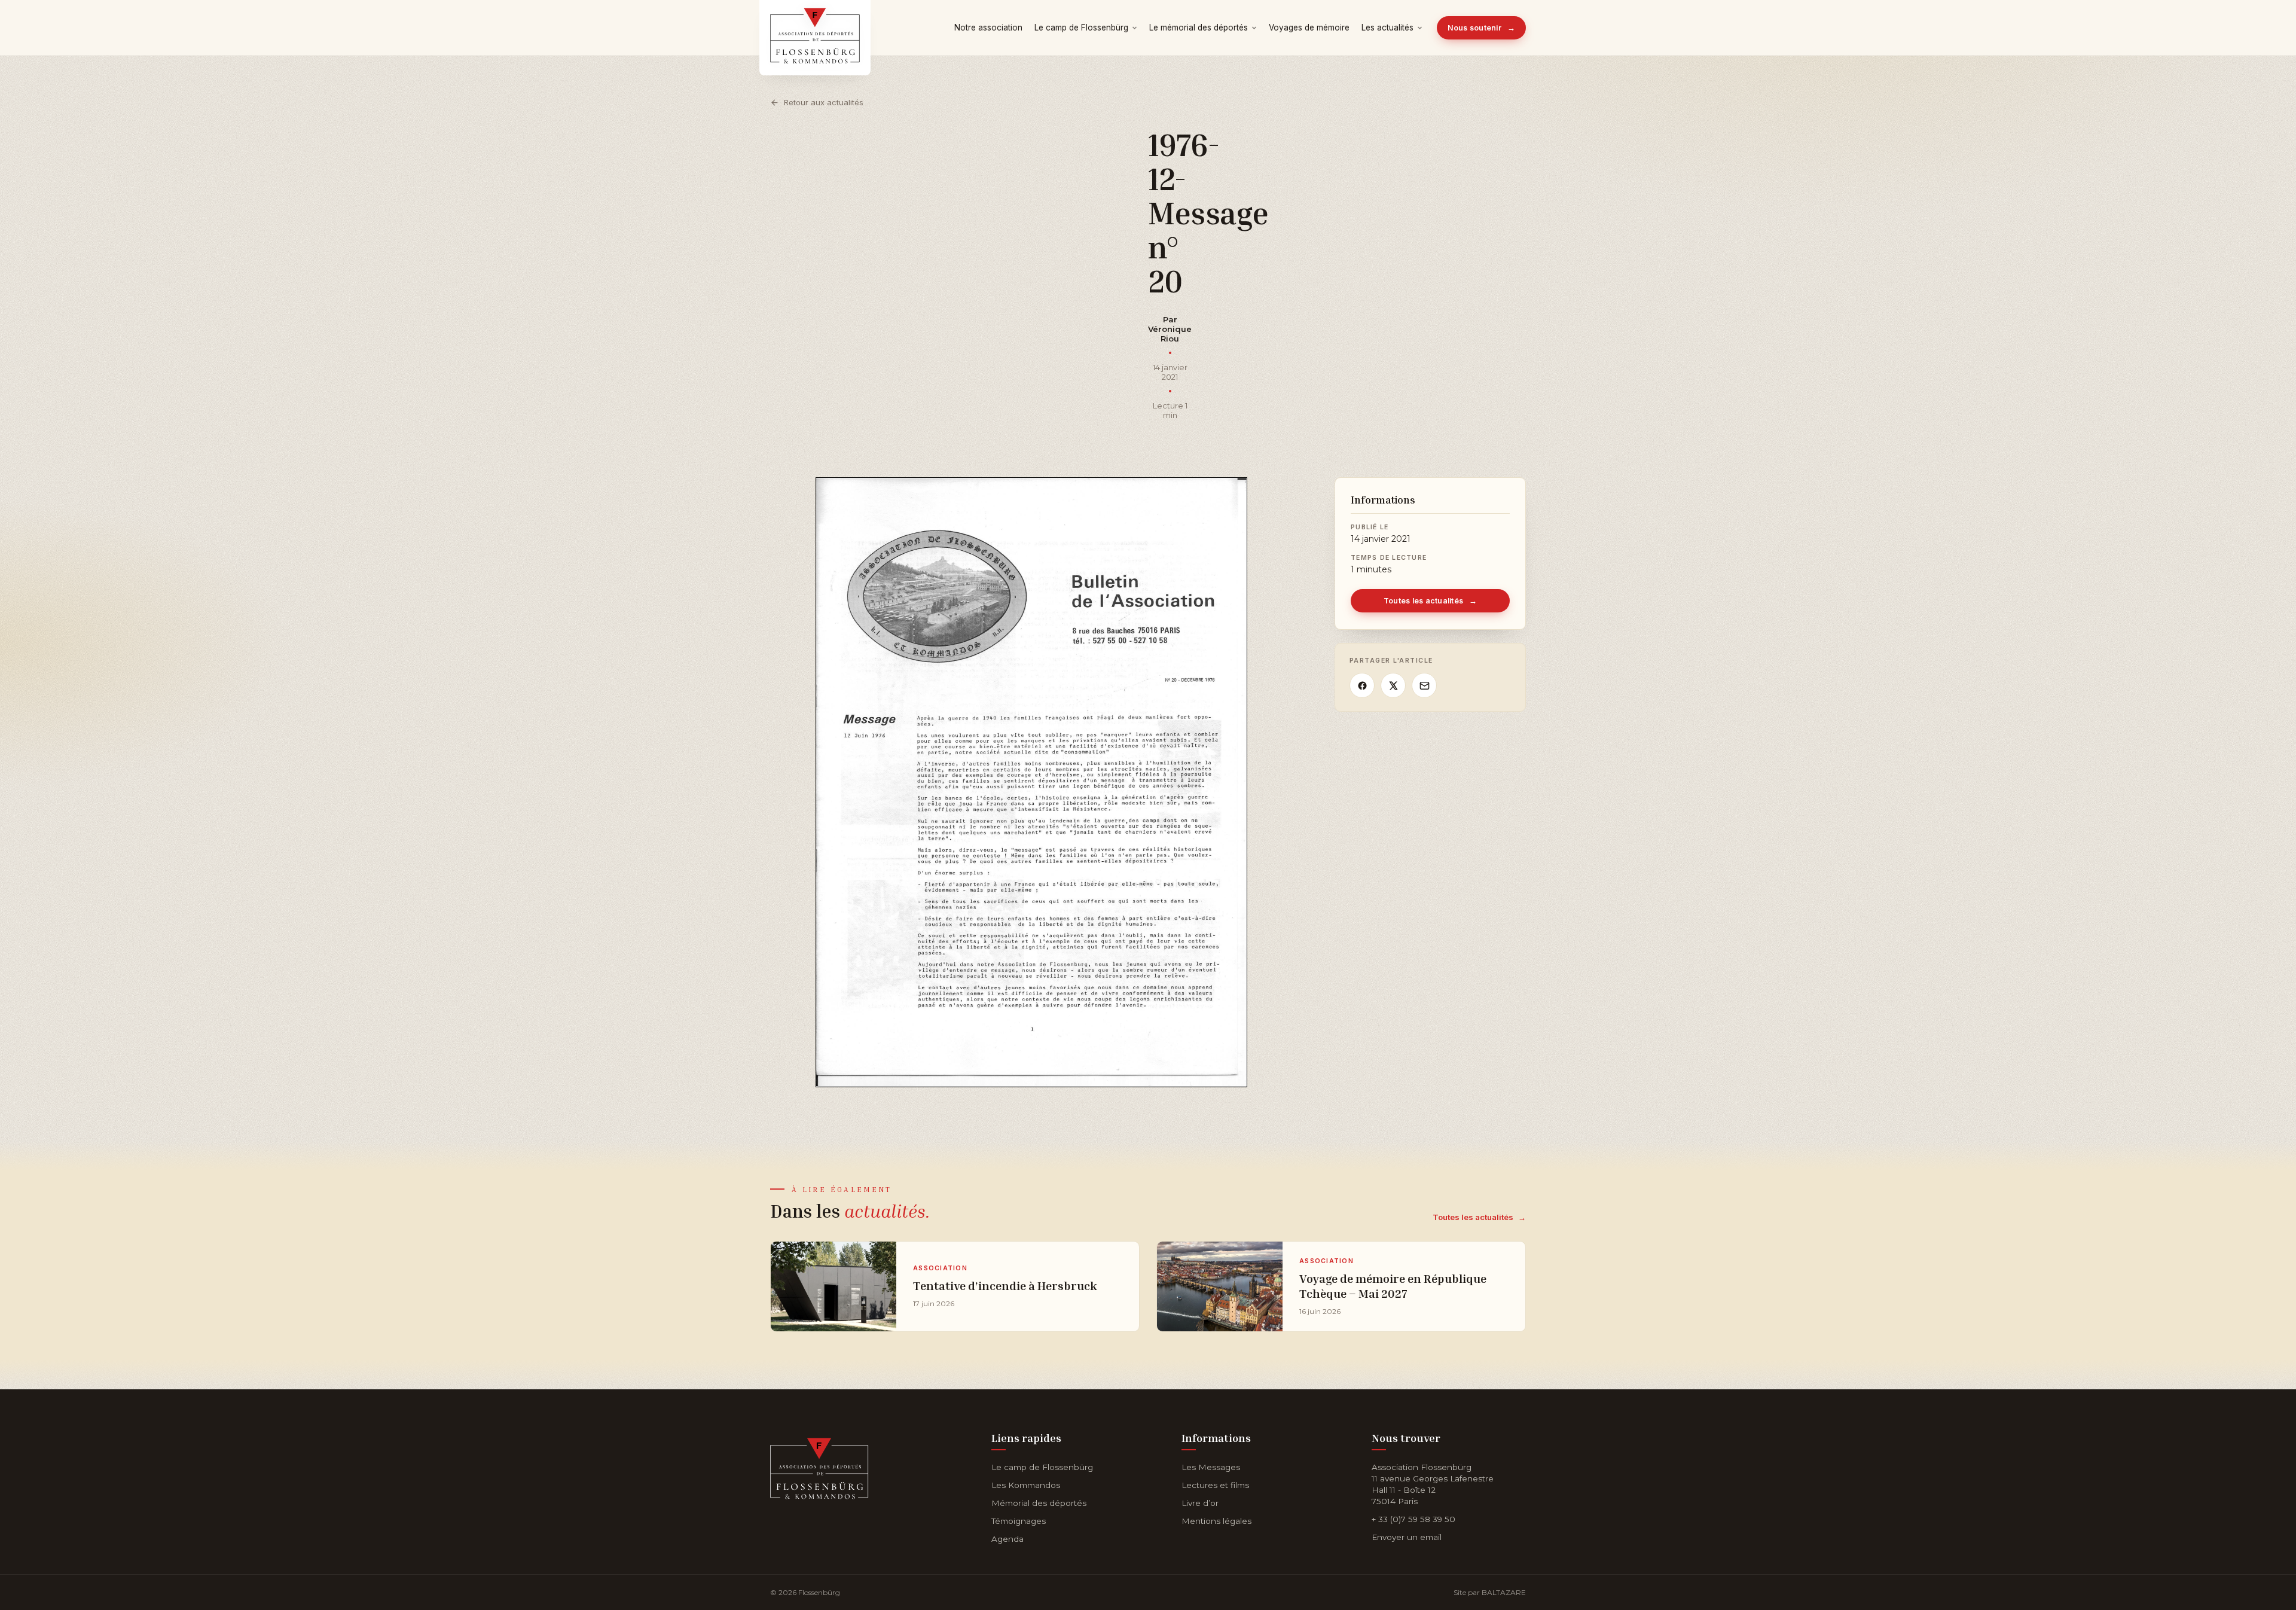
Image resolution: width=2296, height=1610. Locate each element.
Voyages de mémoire (1309, 28)
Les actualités (1387, 28)
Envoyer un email (1407, 1537)
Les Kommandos (1026, 1485)
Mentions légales (1216, 1521)
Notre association (988, 28)
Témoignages (1019, 1521)
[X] (1393, 685)
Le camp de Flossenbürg (1081, 28)
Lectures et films (1215, 1485)
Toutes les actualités (1431, 601)
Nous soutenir (1482, 28)
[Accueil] (819, 1466)
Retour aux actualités (824, 102)
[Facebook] (1362, 685)
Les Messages (1211, 1467)
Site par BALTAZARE (1490, 1592)
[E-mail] (1424, 685)
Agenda (1007, 1539)
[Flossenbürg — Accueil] (815, 28)
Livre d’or (1200, 1503)
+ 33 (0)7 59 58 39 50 (1413, 1519)
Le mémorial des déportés (1199, 28)
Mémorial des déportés (1039, 1503)
